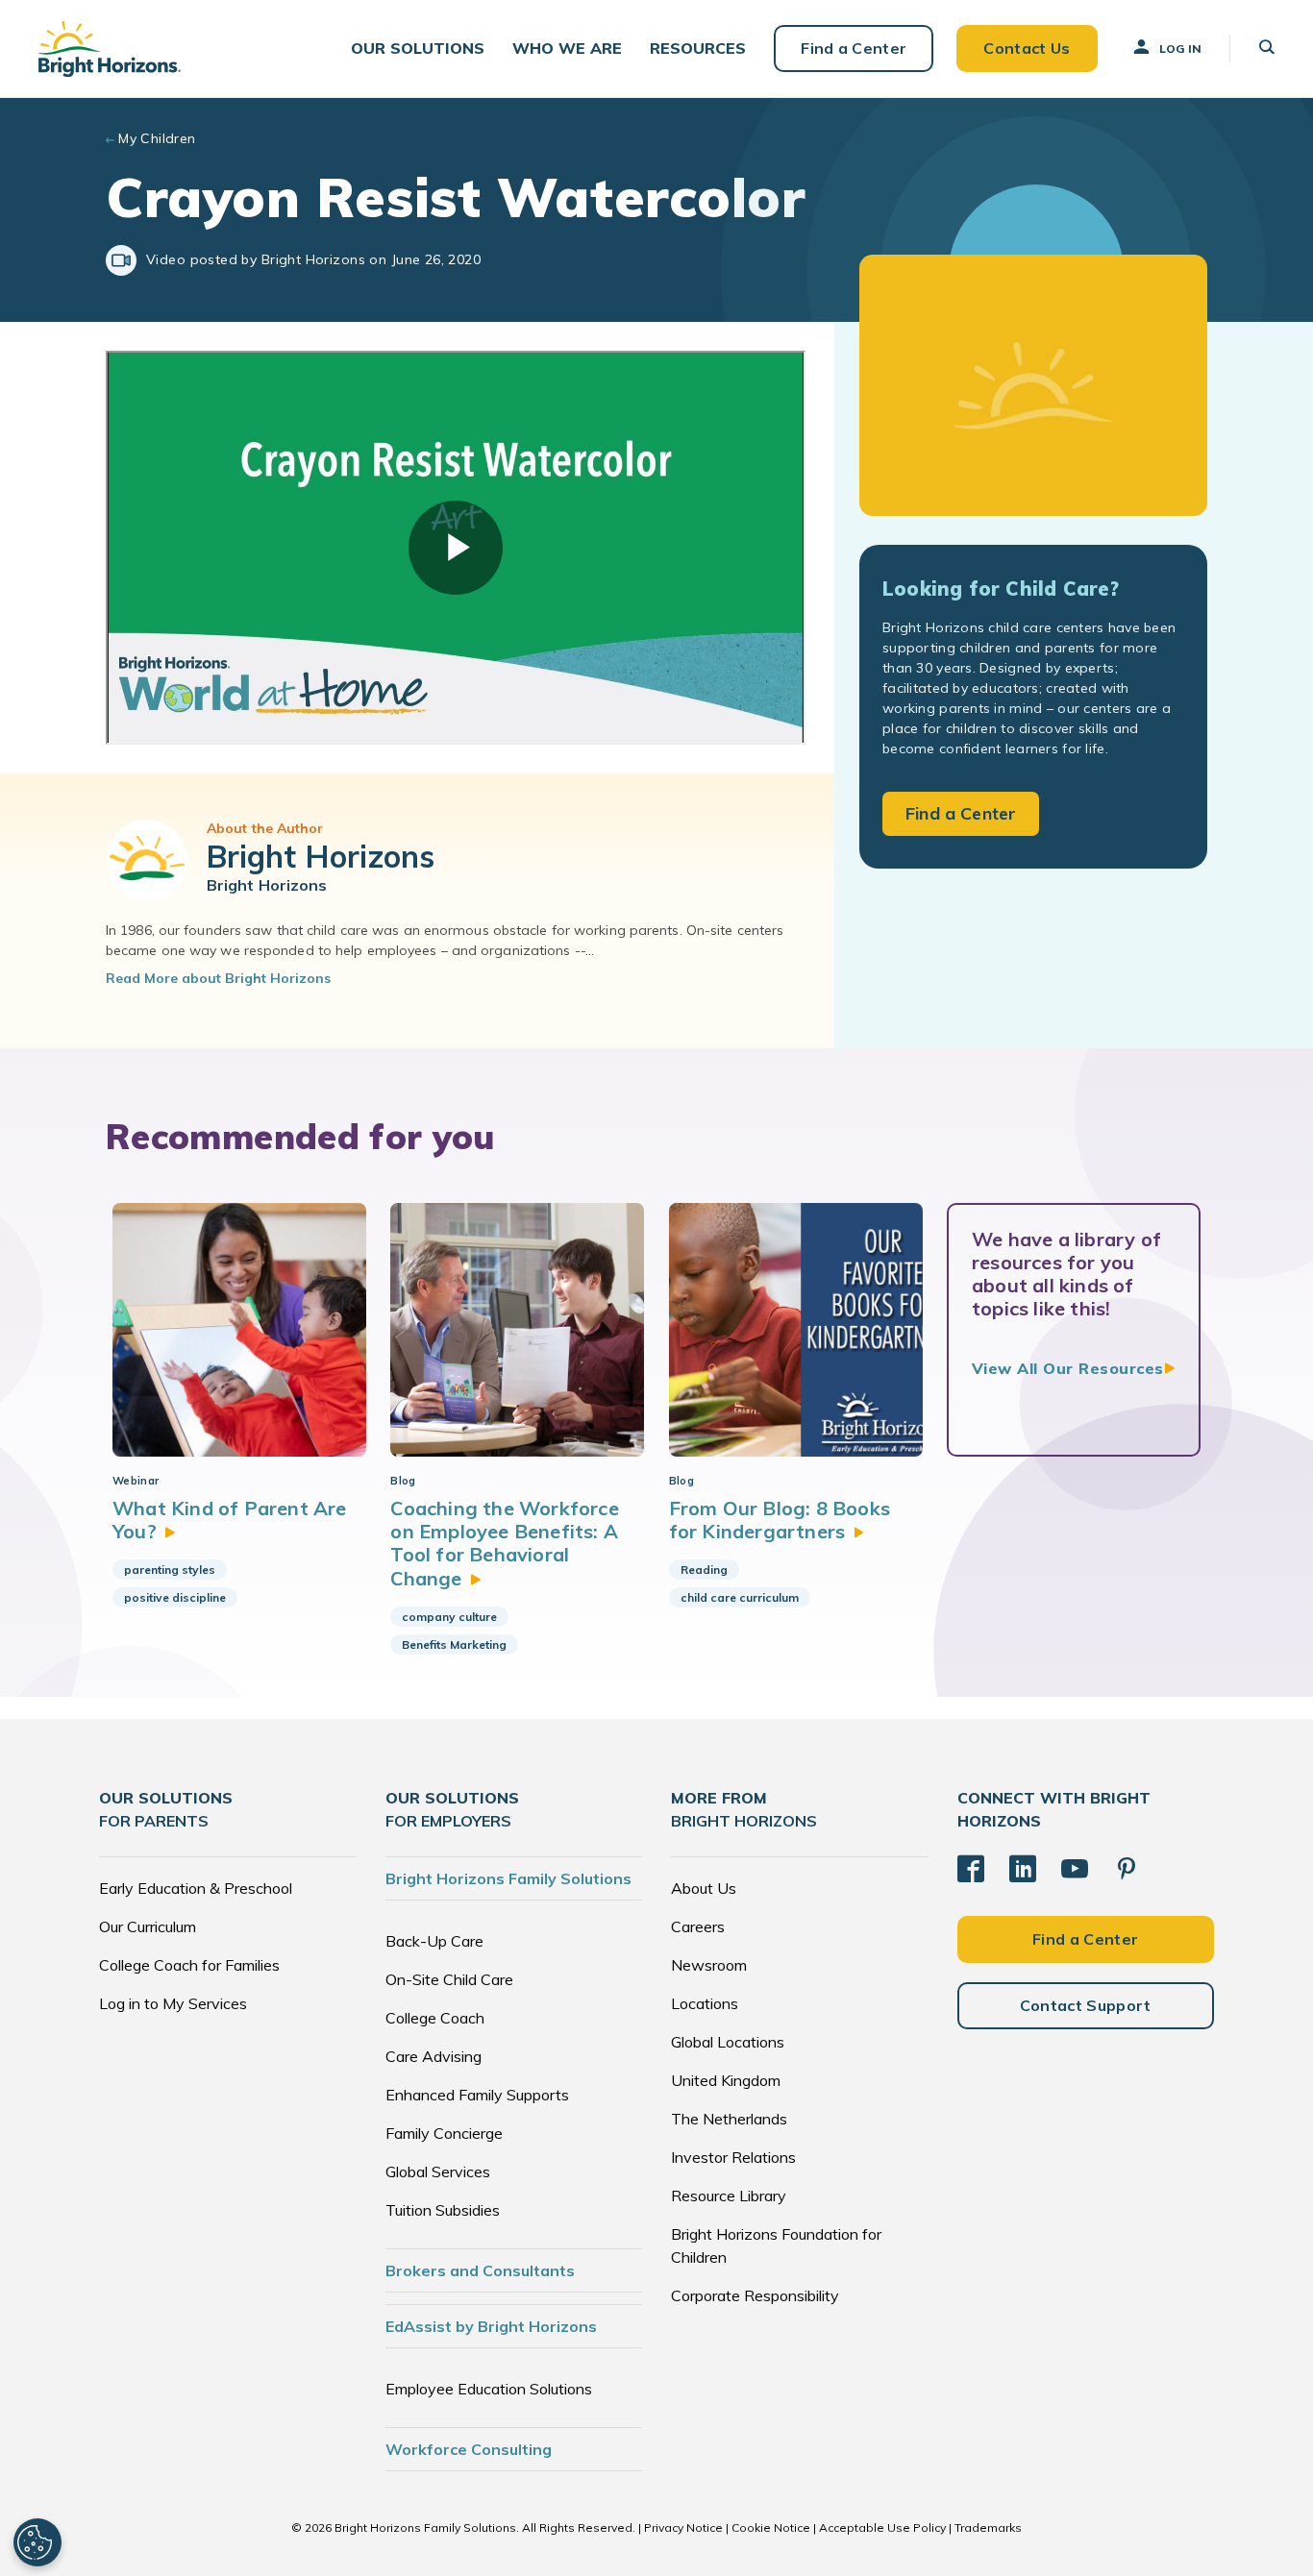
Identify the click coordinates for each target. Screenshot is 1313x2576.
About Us (704, 1888)
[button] (418, 49)
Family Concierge (444, 2133)
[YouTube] (1075, 1869)
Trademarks (988, 2527)
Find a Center (854, 48)
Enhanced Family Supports (477, 2095)
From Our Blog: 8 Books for (780, 1520)
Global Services (438, 2171)
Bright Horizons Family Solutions (508, 1878)
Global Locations (728, 2042)
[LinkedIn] (1023, 1869)
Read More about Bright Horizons (218, 978)
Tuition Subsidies (443, 2210)
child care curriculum (740, 1597)
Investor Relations (733, 2157)
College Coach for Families (189, 1965)
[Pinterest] (1127, 1869)
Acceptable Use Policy (882, 2527)
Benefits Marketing (454, 1644)
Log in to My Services (173, 2003)
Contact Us (1027, 48)
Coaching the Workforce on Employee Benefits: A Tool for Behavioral (504, 1543)
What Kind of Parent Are (230, 1520)
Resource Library (729, 2196)
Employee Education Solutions (489, 2389)
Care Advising (434, 2056)
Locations (705, 2003)
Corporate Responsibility (755, 2295)
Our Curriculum (148, 1926)
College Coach (435, 2018)
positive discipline (175, 1597)
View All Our (1068, 1368)
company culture (449, 1617)
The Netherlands (729, 2119)
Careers (698, 1926)
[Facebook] (971, 1869)
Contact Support (1086, 2005)
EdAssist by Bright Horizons (491, 2326)
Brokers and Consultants (480, 2270)
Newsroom (709, 1965)
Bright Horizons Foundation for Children (776, 2245)
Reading (704, 1570)
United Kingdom (726, 2080)
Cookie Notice (771, 2527)
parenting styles (170, 1570)
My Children (157, 138)
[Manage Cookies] (37, 2542)
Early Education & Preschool (196, 1888)
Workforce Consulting (469, 2449)
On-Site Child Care (449, 1979)
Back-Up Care (434, 1941)
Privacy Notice (683, 2527)
